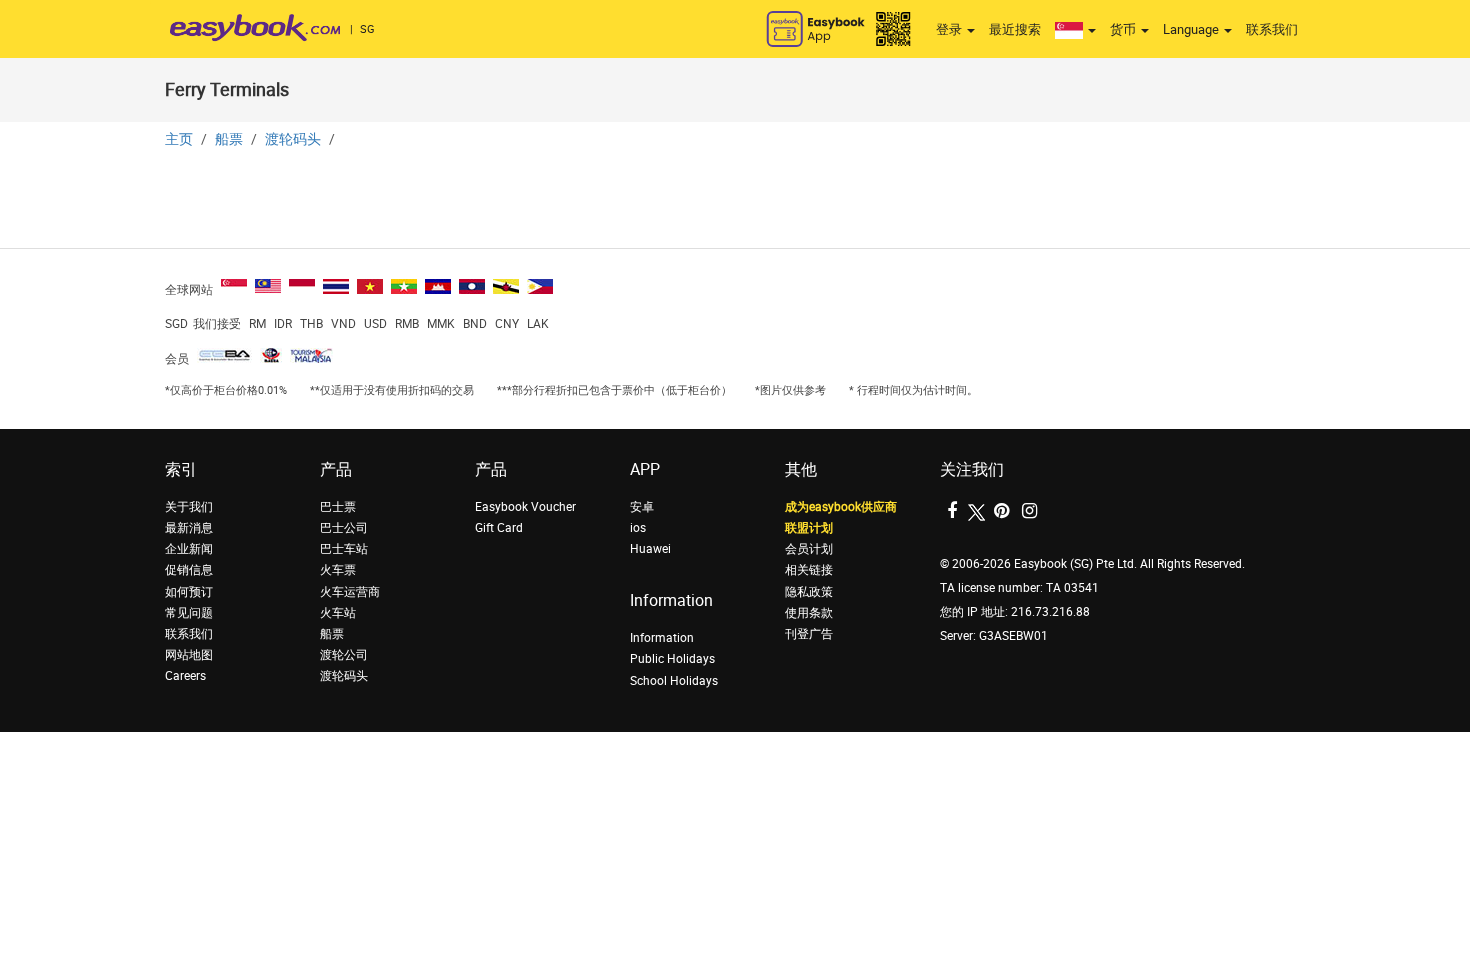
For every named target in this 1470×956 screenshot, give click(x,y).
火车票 (338, 570)
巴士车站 (344, 549)
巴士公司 (344, 528)
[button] (1075, 30)
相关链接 (809, 570)
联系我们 (1272, 29)
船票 (229, 139)
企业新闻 (189, 549)
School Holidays (674, 681)
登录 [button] (950, 29)
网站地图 (189, 655)
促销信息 (189, 570)
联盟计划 (809, 528)
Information (662, 638)
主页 (179, 139)
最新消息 (189, 528)
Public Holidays (672, 659)
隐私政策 (809, 592)
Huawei (650, 549)
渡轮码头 (293, 139)
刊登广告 (809, 634)
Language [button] (1192, 29)
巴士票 (338, 507)
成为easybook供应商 (841, 507)
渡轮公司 (344, 655)
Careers (185, 676)
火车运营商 (350, 592)
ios (638, 528)
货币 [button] (1124, 29)
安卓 (642, 507)
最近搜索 (1015, 29)
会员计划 (809, 549)
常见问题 (189, 613)
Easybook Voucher (525, 507)
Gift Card (499, 528)
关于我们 (189, 507)
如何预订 (189, 592)
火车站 (338, 613)
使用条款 (809, 613)
